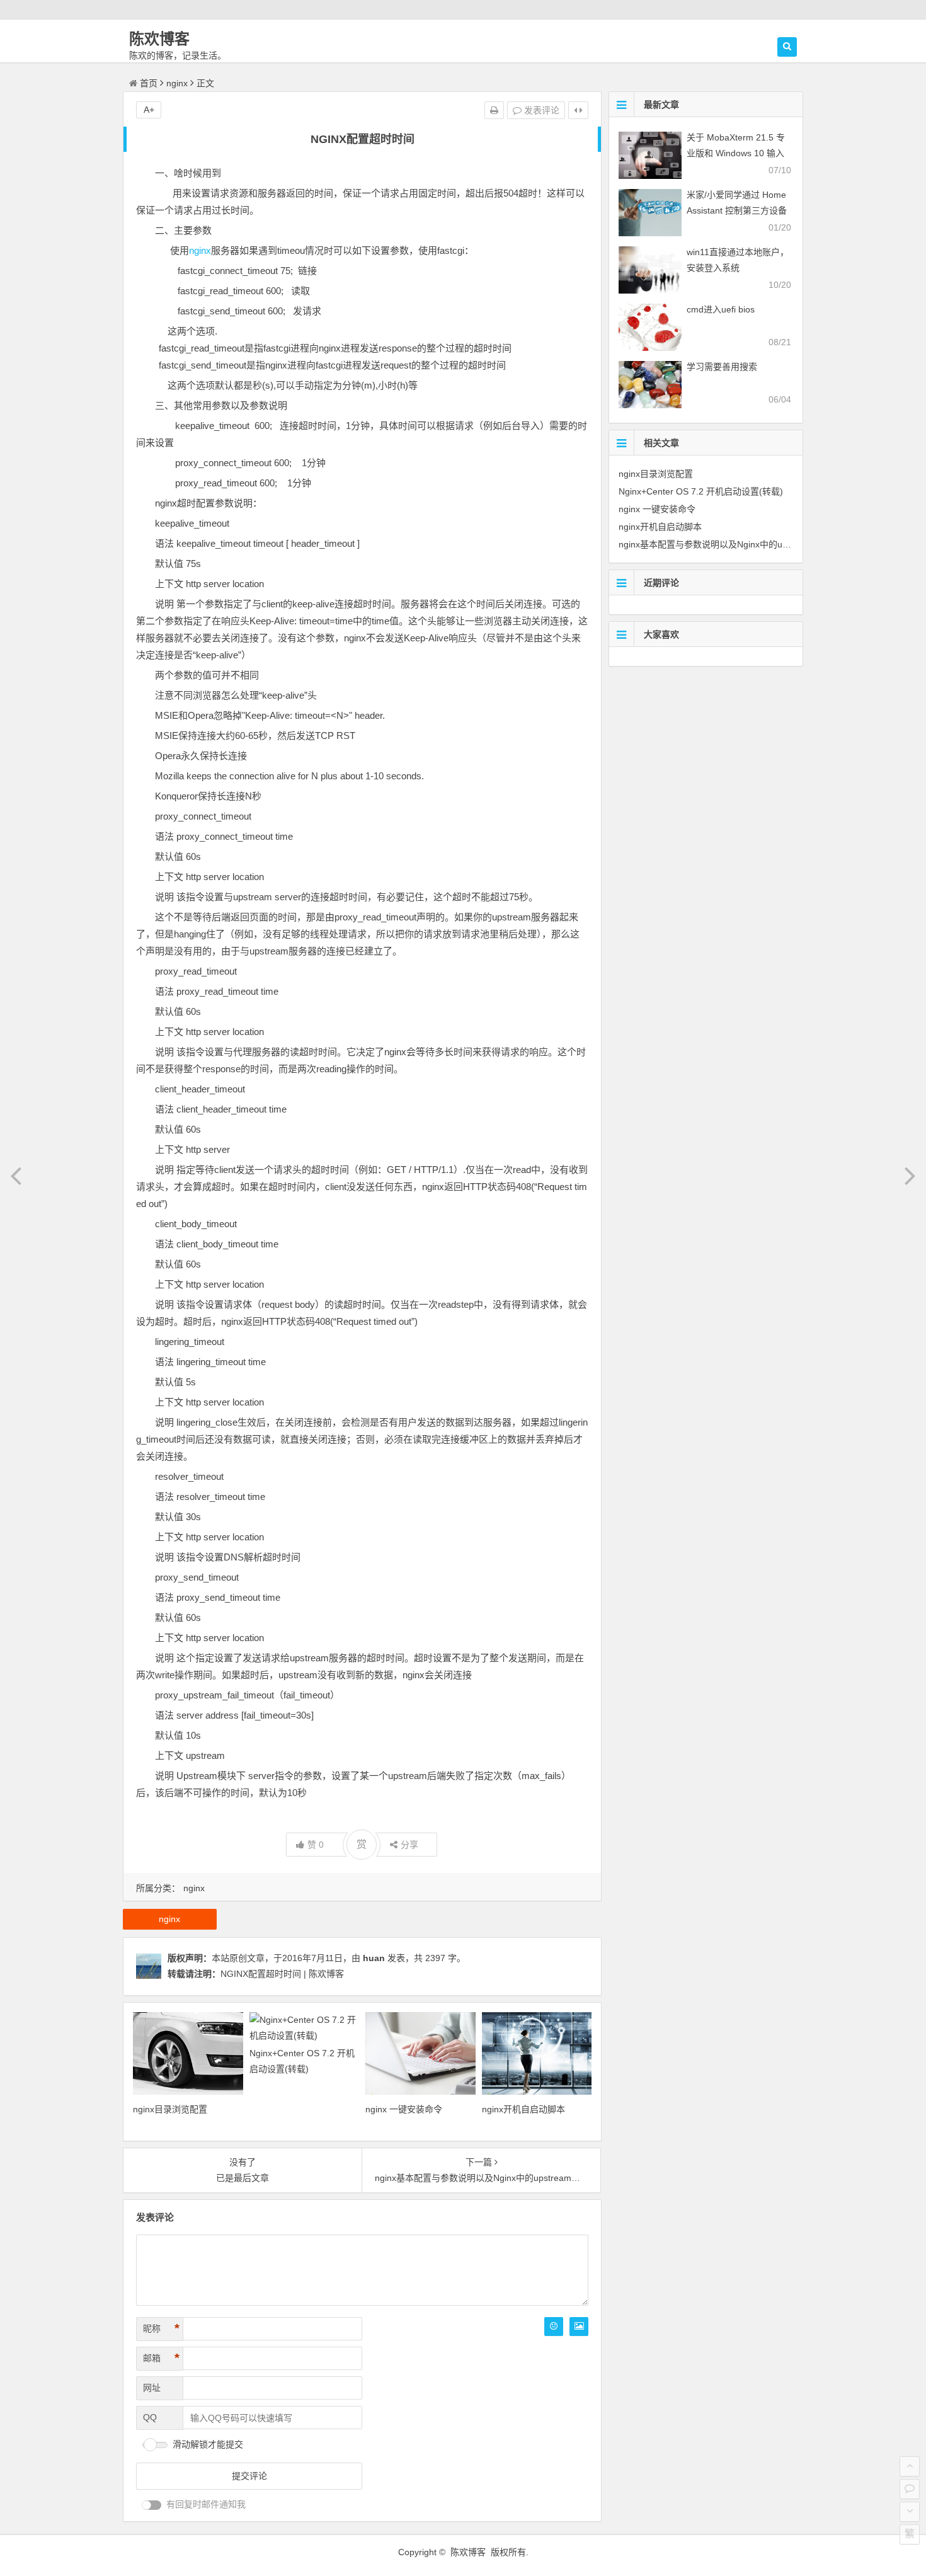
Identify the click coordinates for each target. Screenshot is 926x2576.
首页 (149, 83)
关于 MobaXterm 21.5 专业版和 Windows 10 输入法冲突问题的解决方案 (736, 153)
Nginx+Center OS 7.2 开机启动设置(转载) (701, 491)
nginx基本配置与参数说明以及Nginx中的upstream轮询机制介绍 (743, 544)
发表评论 (540, 110)
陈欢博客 (159, 39)
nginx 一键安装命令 (404, 2109)
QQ (150, 2417)
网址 (152, 2388)
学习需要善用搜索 (722, 367)
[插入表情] (554, 2327)
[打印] (494, 110)
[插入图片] (579, 2327)
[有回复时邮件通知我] (152, 2505)
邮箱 (161, 2358)
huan (374, 1958)
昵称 (161, 2328)
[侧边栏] (578, 110)
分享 (409, 1845)
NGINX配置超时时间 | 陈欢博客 (282, 1974)
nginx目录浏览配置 (170, 2109)
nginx (177, 83)
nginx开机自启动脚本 (523, 2109)
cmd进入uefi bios (721, 309)
